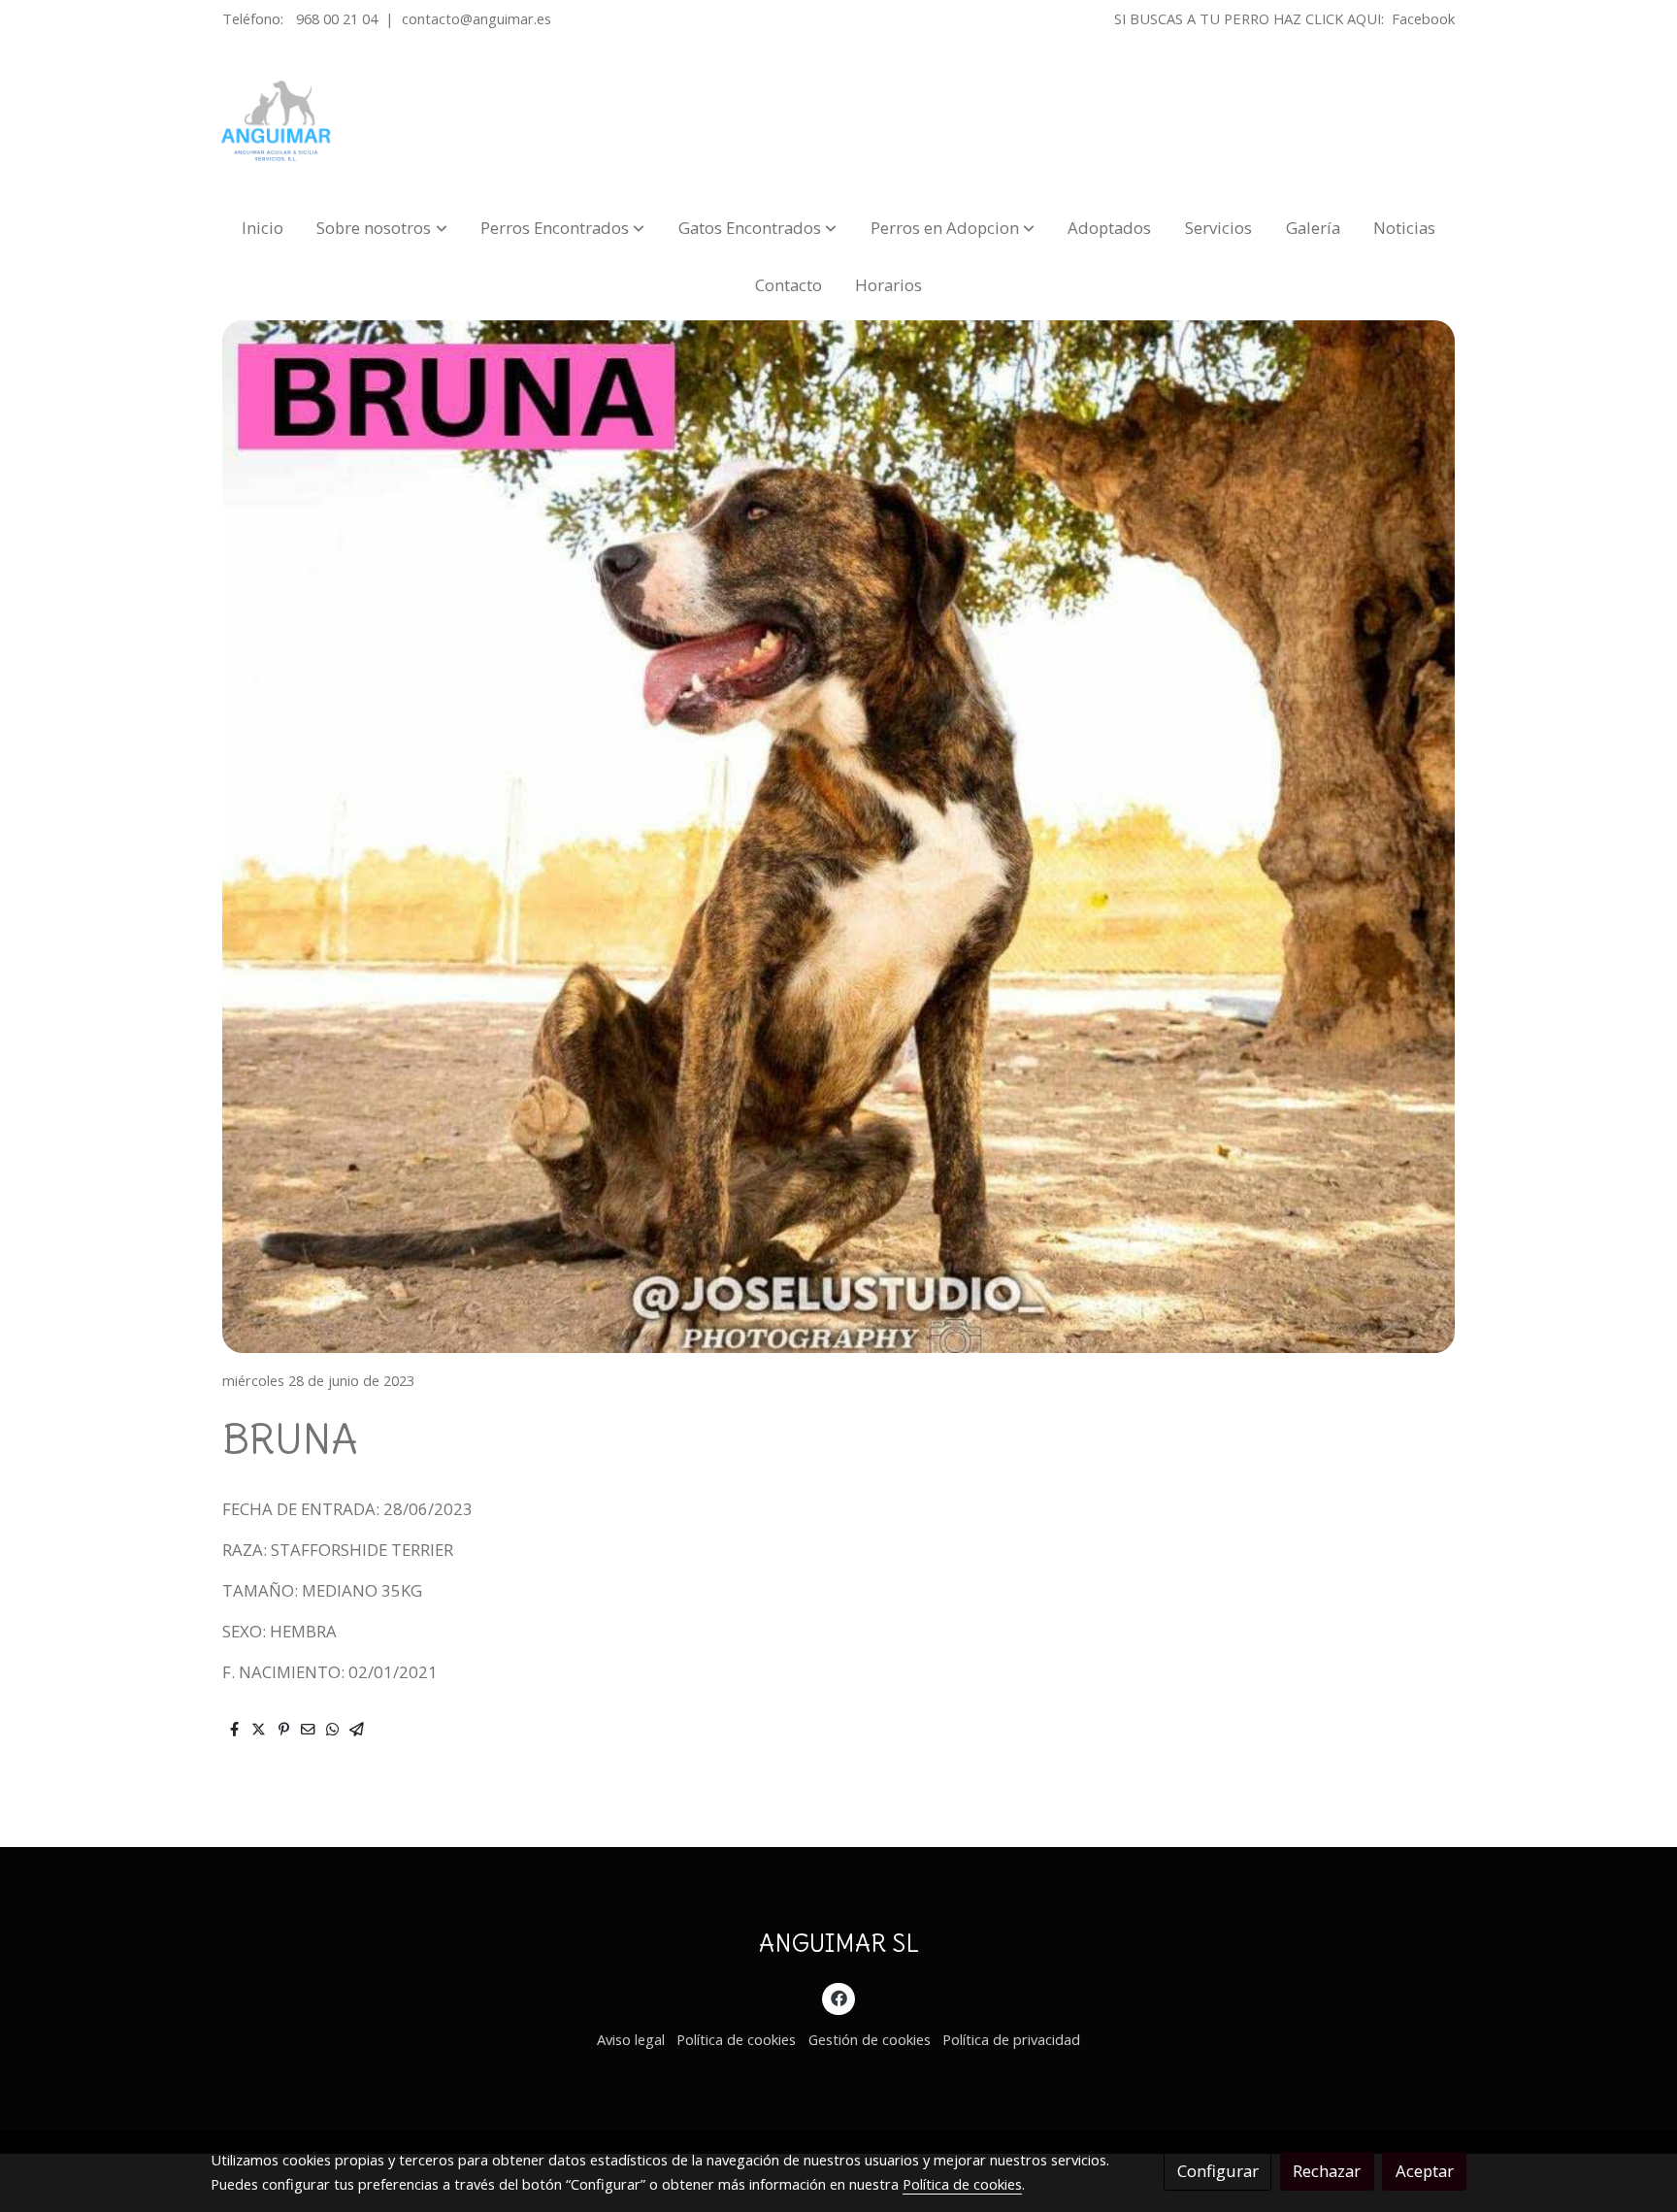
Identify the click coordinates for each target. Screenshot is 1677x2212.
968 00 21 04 (337, 18)
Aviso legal (631, 2039)
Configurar (1218, 2171)
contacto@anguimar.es (477, 18)
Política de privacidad (1011, 2039)
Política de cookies (736, 2039)
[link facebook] (838, 1997)
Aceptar (1425, 2171)
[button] (382, 228)
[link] (277, 121)
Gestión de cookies (870, 2039)
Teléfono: (255, 18)
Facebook (1423, 18)
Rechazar (1327, 2171)
